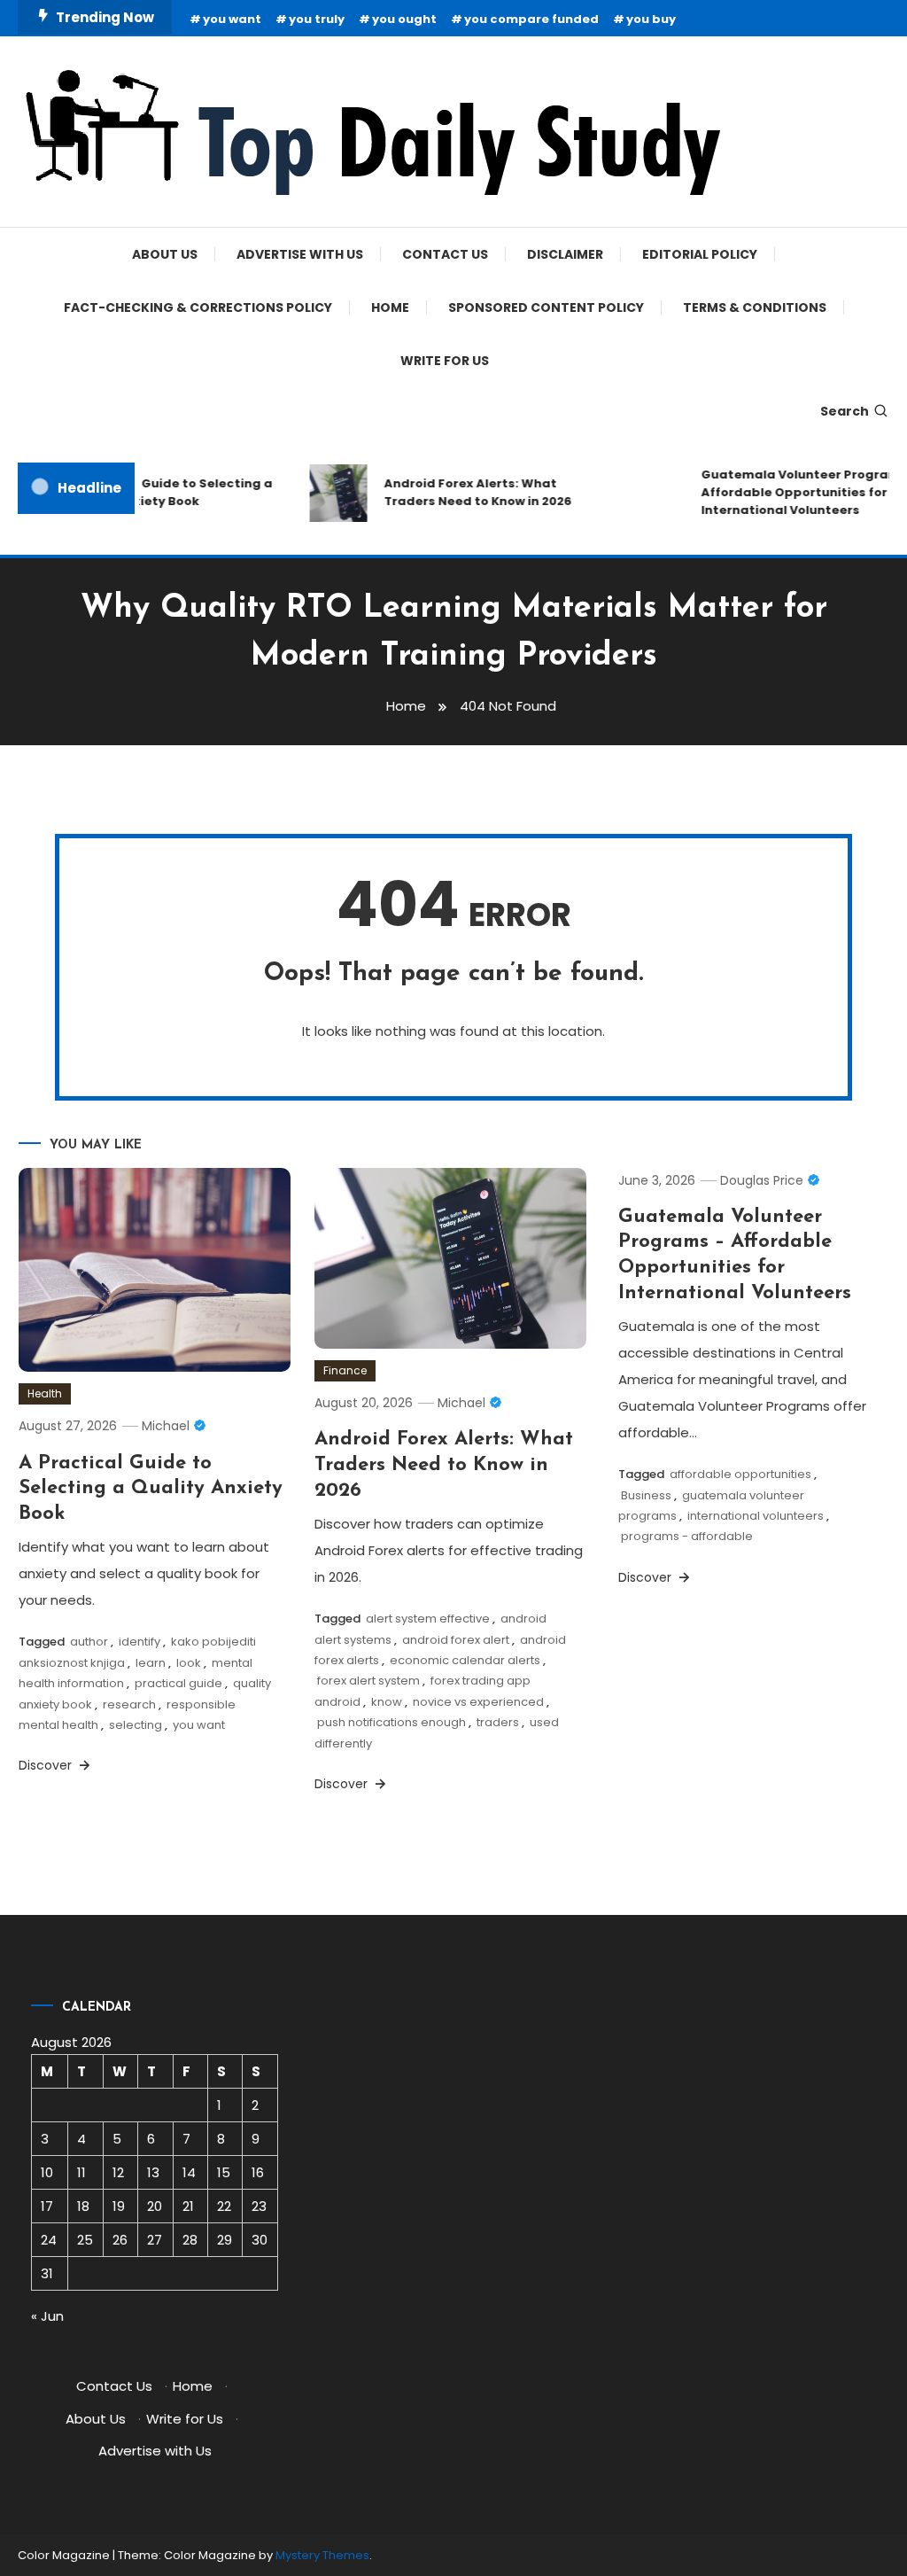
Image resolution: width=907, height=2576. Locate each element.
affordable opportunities (740, 1474)
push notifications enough (391, 1722)
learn (151, 1663)
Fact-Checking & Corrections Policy (198, 307)
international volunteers (756, 1516)
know (387, 1702)
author (89, 1642)
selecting (136, 1725)
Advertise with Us (300, 254)
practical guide (178, 1683)
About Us (165, 254)
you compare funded (531, 19)
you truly (317, 19)
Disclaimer (565, 254)
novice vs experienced (478, 1702)
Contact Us (445, 254)
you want (232, 19)
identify (140, 1642)
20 (155, 2206)
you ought (404, 19)
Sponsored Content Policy (546, 307)
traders (498, 1722)
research (129, 1704)
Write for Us (445, 361)
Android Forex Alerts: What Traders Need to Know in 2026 (463, 492)
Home (390, 307)
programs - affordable (687, 1536)
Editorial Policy (700, 254)
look (189, 1663)
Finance (345, 1370)
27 (155, 2240)
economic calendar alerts (465, 1660)
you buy (651, 19)
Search (845, 411)
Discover (47, 1765)
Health (45, 1393)
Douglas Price (762, 1180)
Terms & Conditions (755, 307)
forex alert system (368, 1681)
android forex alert (456, 1640)
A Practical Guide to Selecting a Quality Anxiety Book (155, 492)
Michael (166, 1426)
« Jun (47, 2316)
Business (646, 1495)
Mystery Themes (322, 2555)
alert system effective (428, 1619)
